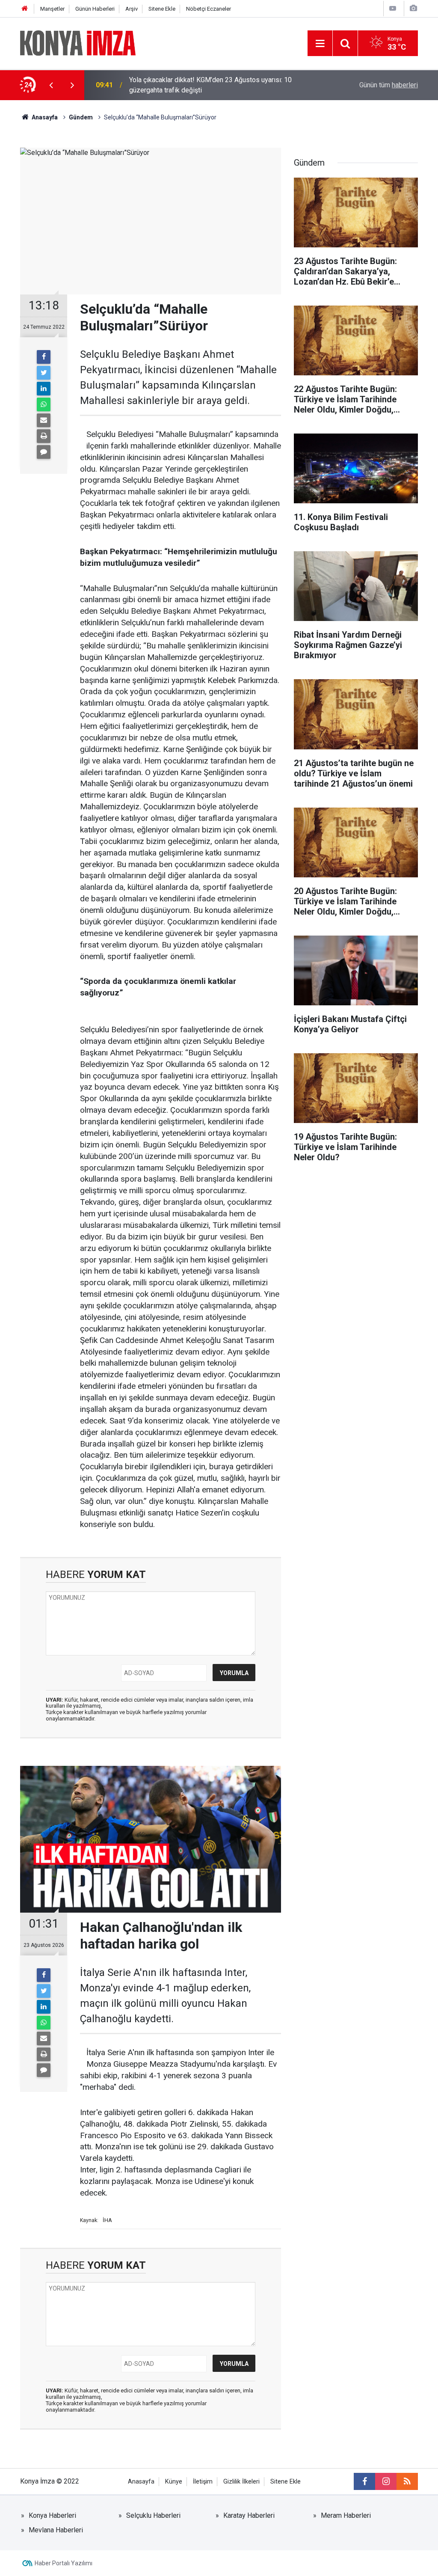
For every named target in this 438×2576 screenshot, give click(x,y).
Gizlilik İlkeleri (241, 2482)
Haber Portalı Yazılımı (64, 2563)
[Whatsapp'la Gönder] (44, 404)
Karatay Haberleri (249, 2515)
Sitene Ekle (162, 9)
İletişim (203, 2482)
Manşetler (52, 9)
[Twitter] (44, 373)
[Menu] (320, 44)
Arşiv (132, 9)
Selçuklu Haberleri (153, 2515)
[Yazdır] (44, 436)
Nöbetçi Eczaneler (209, 9)
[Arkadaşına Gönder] (44, 420)
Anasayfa (141, 2482)
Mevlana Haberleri (56, 2530)
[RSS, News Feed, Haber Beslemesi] (407, 2481)
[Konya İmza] (78, 43)
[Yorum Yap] (44, 452)
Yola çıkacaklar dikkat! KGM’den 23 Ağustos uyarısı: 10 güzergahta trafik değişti (210, 85)
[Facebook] (44, 357)
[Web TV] (393, 8)
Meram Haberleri (346, 2515)
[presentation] (51, 85)
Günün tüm (389, 85)
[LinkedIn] (44, 389)
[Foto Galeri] (413, 8)
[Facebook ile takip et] (364, 2481)
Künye (174, 2482)
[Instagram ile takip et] (386, 2481)
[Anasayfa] (25, 9)
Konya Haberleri (52, 2515)
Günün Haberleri (95, 9)
